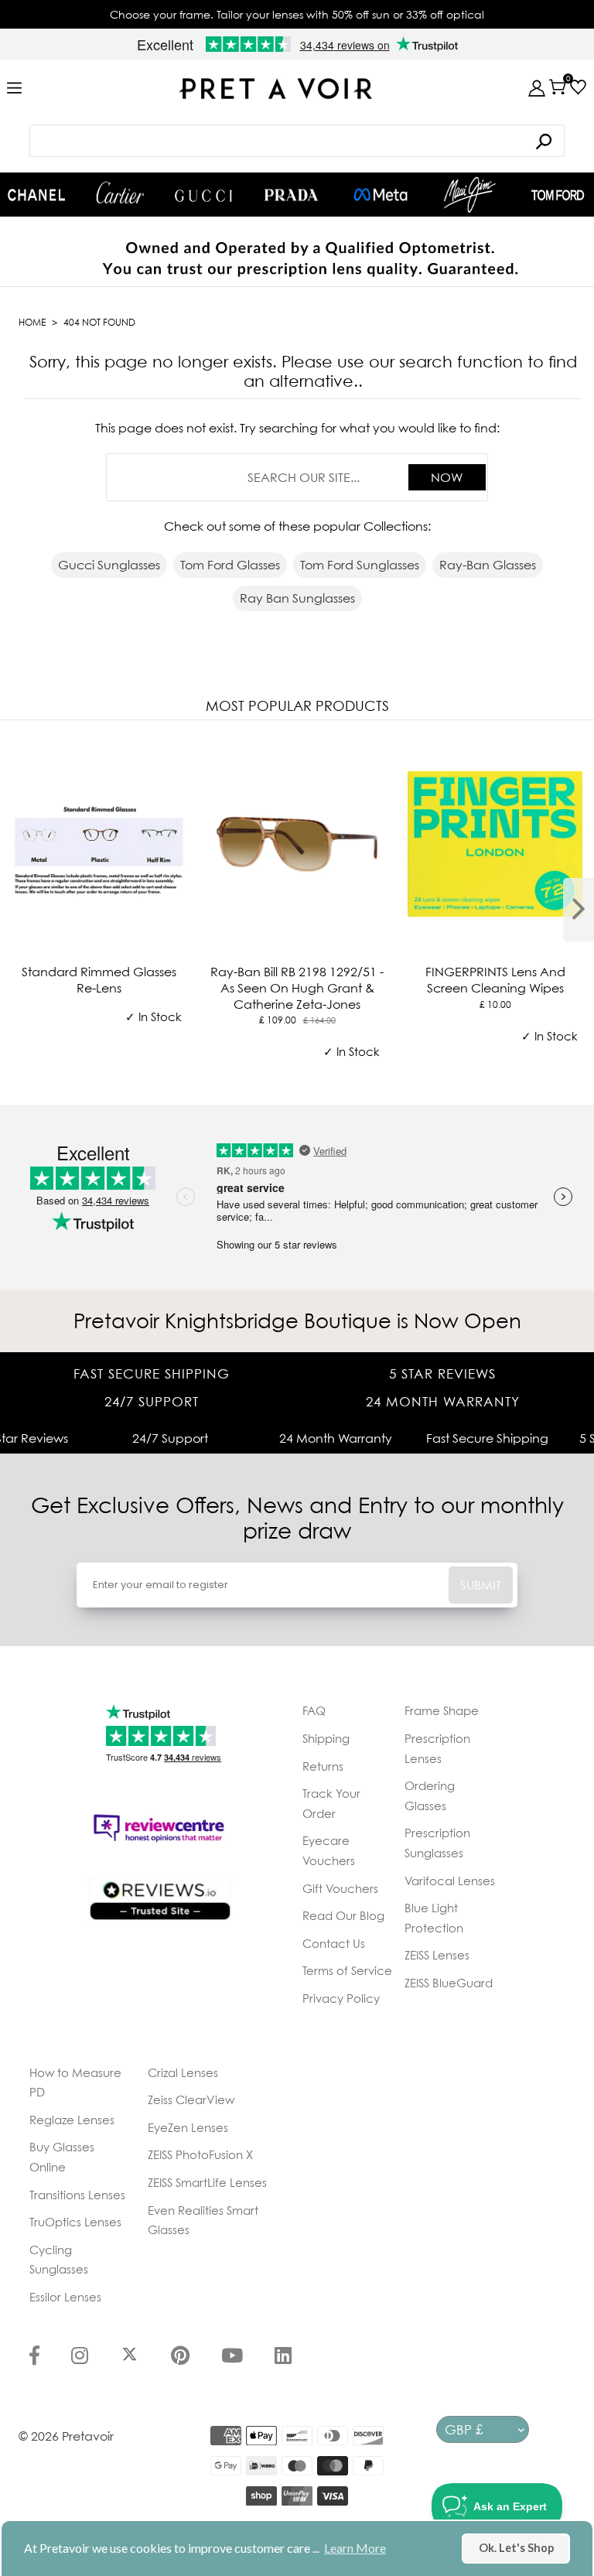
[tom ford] (558, 195)
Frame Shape (442, 1710)
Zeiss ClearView (191, 2099)
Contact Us (334, 1943)
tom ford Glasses (230, 565)
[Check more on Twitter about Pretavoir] (130, 2357)
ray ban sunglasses (297, 598)
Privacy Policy (341, 1998)
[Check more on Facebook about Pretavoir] (34, 2357)
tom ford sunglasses (360, 565)
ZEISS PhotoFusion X (200, 2154)
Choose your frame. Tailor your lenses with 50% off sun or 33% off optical (297, 14)
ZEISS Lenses (437, 1955)
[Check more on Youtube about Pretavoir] (232, 2357)
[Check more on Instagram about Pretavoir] (80, 2357)
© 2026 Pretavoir (66, 2436)
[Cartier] (120, 193)
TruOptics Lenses (75, 2222)
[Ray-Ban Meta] (381, 195)
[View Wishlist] (578, 87)
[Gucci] (203, 195)
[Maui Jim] (470, 195)
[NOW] (544, 141)
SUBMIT (481, 1585)
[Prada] (292, 195)
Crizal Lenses (183, 2072)
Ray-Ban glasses (488, 565)
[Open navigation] (14, 89)
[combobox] (297, 141)
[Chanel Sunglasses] (36, 195)
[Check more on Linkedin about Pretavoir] (283, 2357)
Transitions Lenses (77, 2195)
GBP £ (464, 2429)
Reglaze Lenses (72, 2120)
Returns (323, 1766)
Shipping (326, 1738)
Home (32, 322)
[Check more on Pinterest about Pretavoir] (180, 2357)
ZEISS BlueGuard (449, 1983)
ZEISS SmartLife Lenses (207, 2182)
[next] (579, 910)
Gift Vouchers (340, 1888)
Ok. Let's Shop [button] (516, 2548)
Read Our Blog (343, 1915)
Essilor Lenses (65, 2297)
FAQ (314, 1710)
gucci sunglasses (109, 565)
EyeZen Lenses (188, 2127)
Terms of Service (347, 1970)
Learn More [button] (355, 2548)
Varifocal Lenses (450, 1881)
